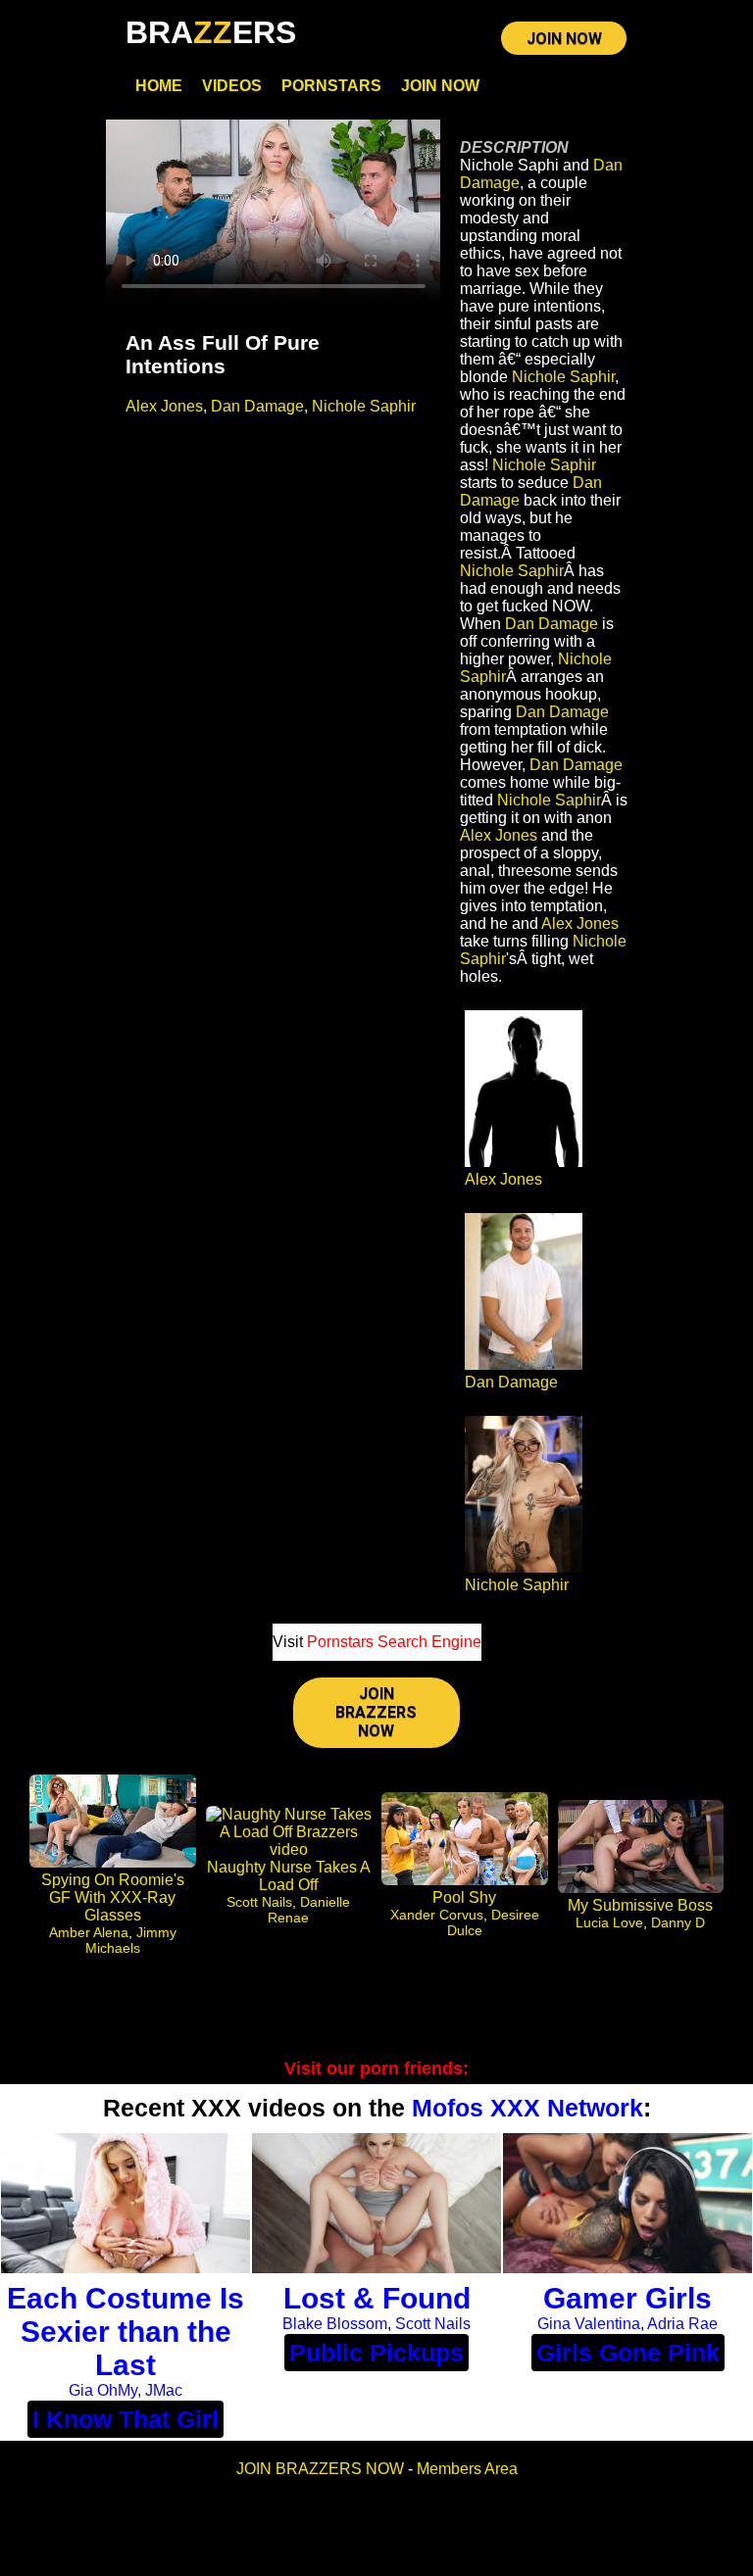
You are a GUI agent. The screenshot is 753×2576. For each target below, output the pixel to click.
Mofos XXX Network (527, 2108)
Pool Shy (464, 1897)
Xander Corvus (437, 1915)
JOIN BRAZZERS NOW (376, 1712)
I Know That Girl (125, 2419)
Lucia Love (609, 1922)
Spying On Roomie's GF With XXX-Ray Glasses (113, 1897)
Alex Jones (164, 406)
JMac (164, 2390)
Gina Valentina (589, 2324)
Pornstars (331, 86)
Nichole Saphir (364, 406)
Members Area (467, 2469)
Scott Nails (259, 1902)
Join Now (440, 86)
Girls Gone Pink (628, 2353)
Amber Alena (89, 1932)
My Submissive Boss (640, 1905)
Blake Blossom (335, 2324)
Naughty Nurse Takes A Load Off (289, 1876)
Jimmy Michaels (131, 1940)
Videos (232, 86)
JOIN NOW (564, 39)
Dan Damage (257, 406)
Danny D (678, 1922)
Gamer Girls (627, 2298)
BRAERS (211, 32)
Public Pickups (376, 2353)
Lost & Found (377, 2298)
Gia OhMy (103, 2390)
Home (159, 86)
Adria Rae (682, 2324)
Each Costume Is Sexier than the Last (125, 2332)
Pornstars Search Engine (394, 1642)
